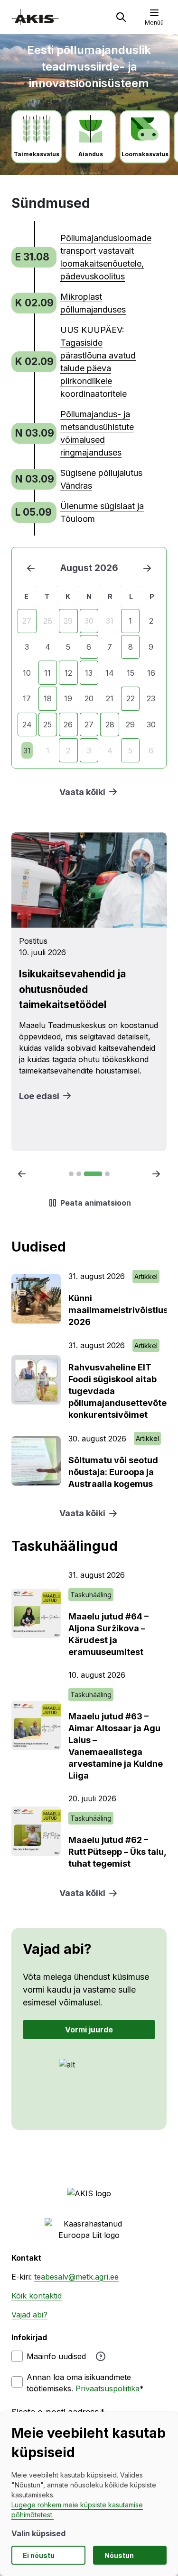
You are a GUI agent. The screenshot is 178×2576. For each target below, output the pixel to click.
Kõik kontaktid (37, 2296)
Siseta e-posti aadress (55, 2412)
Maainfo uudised (56, 2356)
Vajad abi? (29, 2315)
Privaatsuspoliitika (108, 2388)
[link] (81, 257)
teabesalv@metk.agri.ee (76, 2277)
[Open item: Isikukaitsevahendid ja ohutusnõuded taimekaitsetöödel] (89, 992)
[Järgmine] (147, 568)
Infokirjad (29, 2337)
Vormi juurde (89, 2030)
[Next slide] (156, 1174)
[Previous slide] (22, 1174)
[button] (121, 17)
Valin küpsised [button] (38, 2533)
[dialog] (89, 2494)
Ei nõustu (39, 2555)
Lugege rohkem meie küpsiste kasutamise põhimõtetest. (77, 2510)
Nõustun (119, 2555)
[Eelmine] (31, 568)
